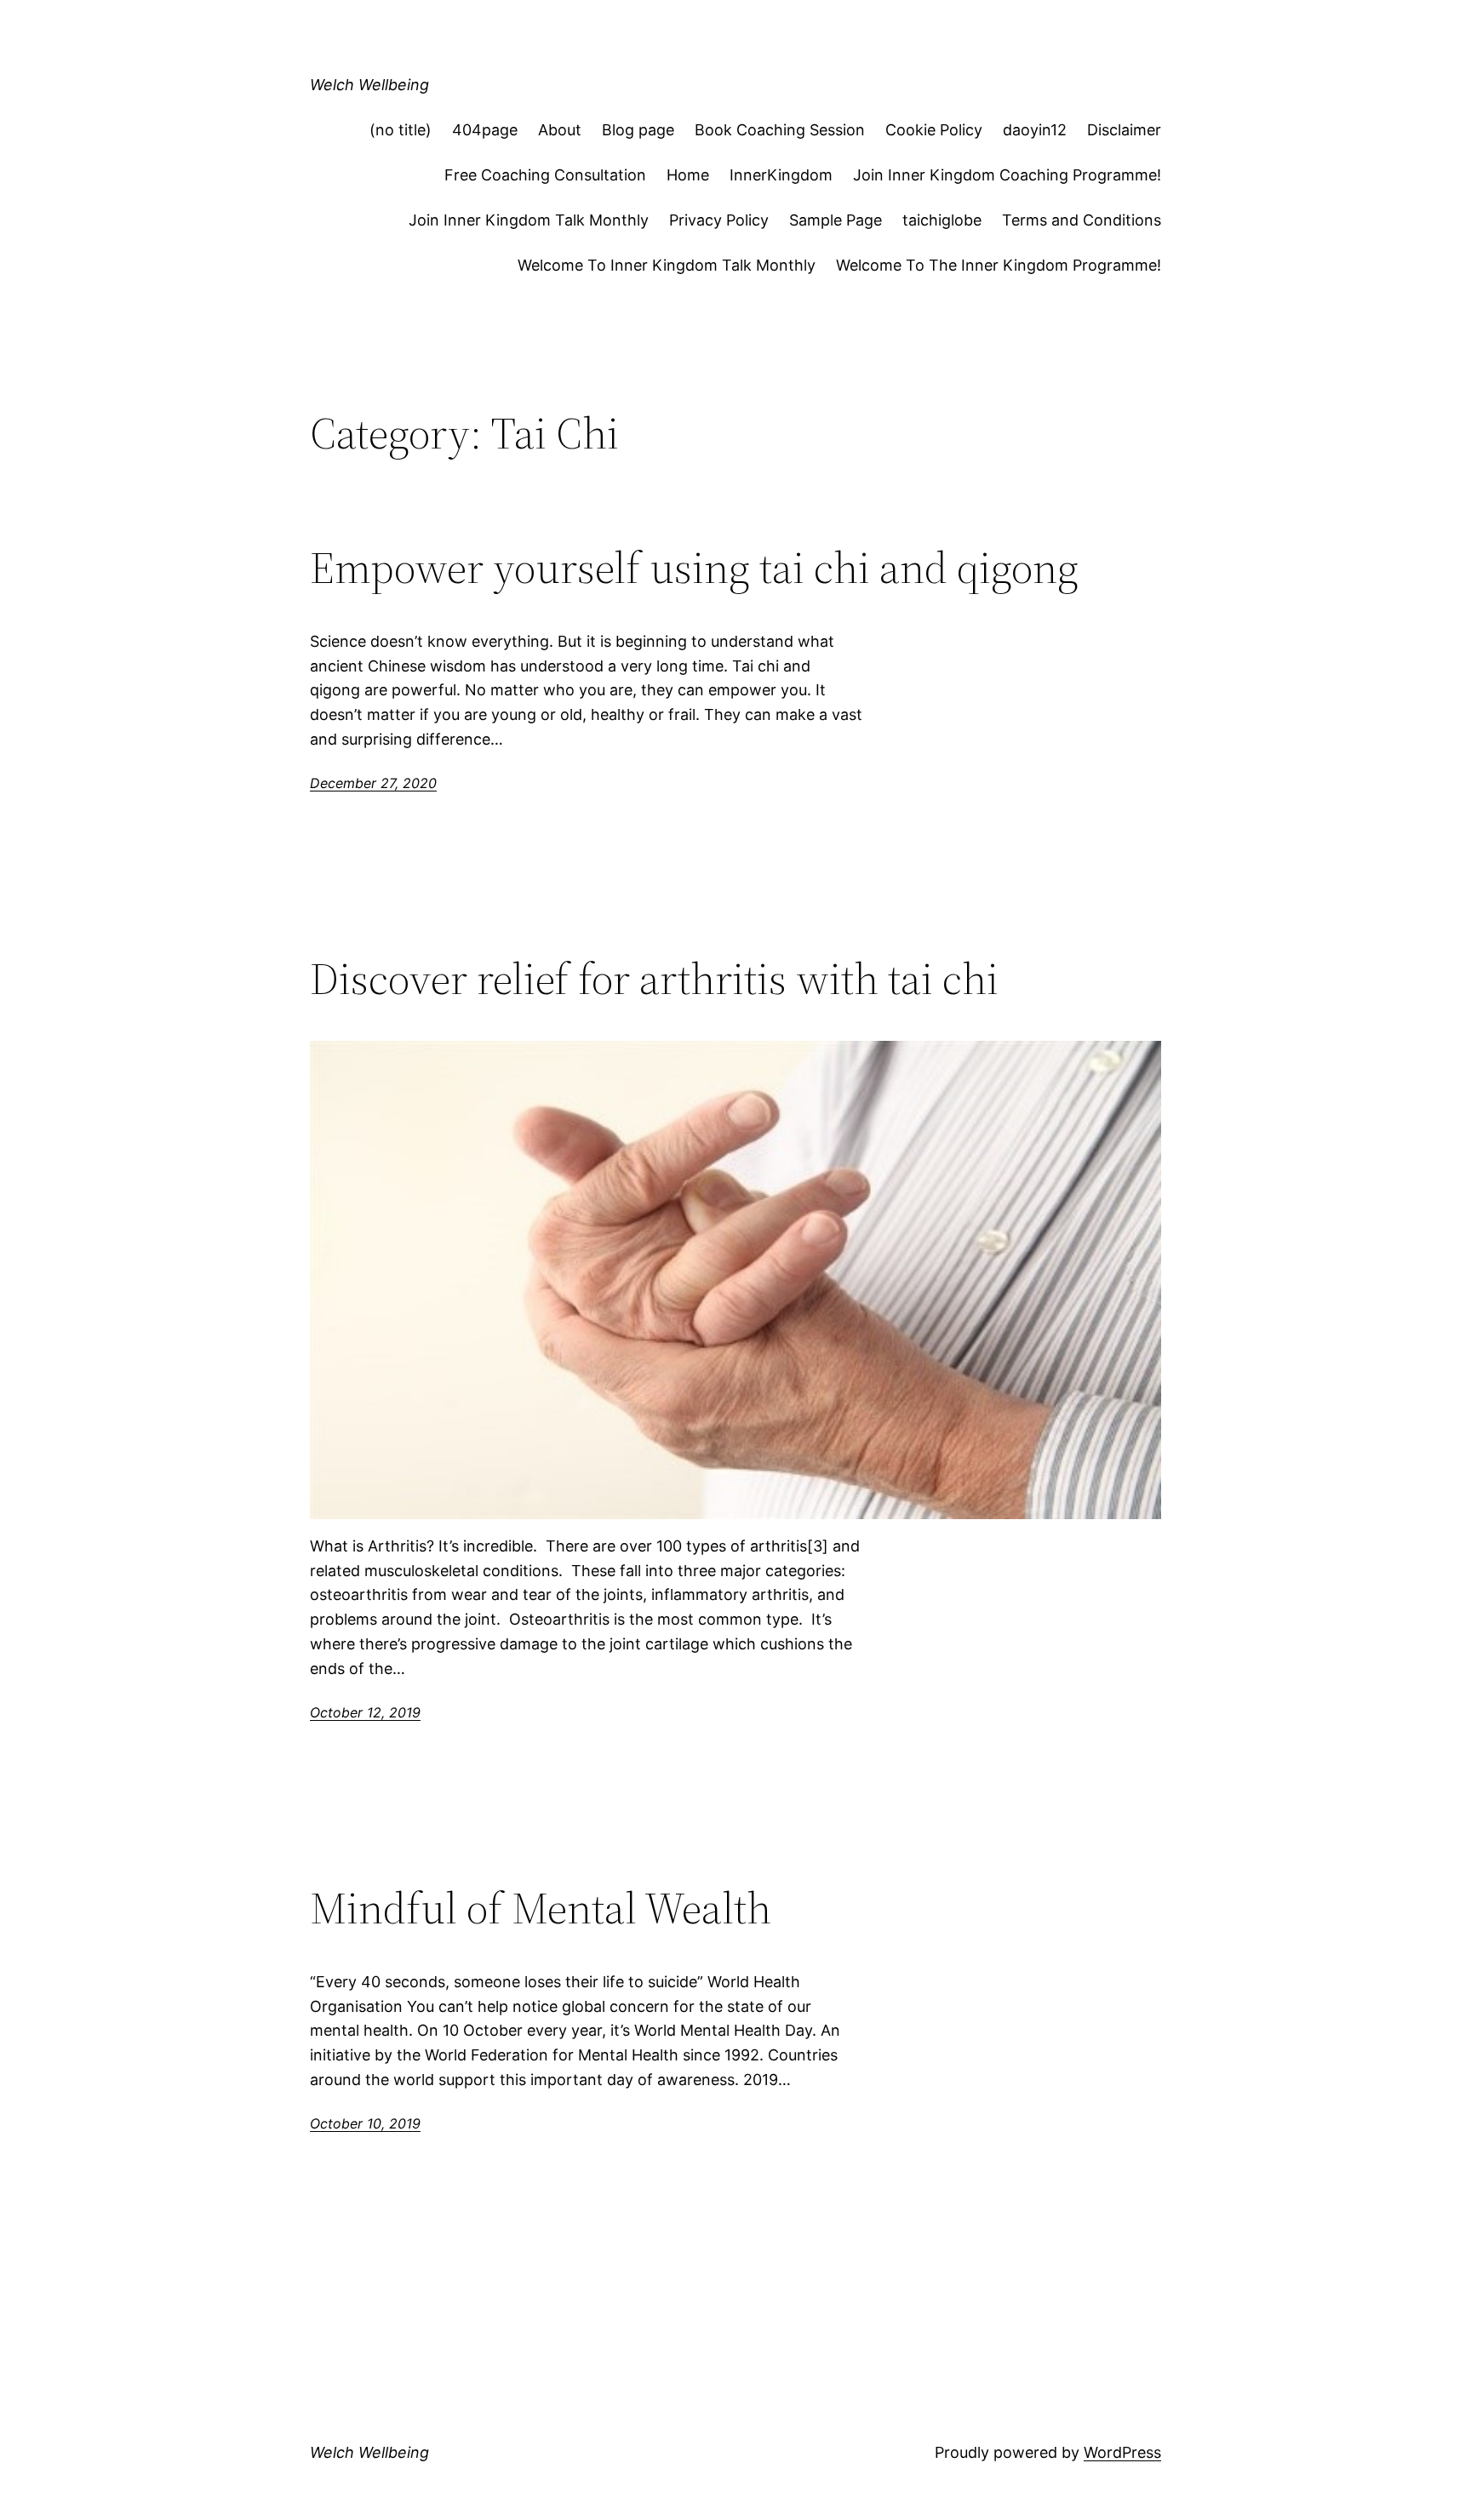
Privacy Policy (719, 220)
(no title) (401, 130)
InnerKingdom (781, 175)
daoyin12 (1035, 130)
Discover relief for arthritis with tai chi (654, 979)
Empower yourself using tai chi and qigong (694, 568)
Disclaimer (1124, 130)
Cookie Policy (934, 130)
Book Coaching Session (780, 130)
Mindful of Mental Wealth (541, 1908)
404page (485, 130)
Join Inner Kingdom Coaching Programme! (1007, 175)
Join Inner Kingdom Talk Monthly (529, 220)
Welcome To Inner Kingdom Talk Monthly (667, 265)
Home (688, 175)
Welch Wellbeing (369, 85)
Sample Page (836, 220)
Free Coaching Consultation (545, 175)
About (560, 130)
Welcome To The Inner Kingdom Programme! (999, 265)
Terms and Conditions (1082, 220)
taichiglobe (942, 220)
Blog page (638, 130)
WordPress (1122, 2452)
